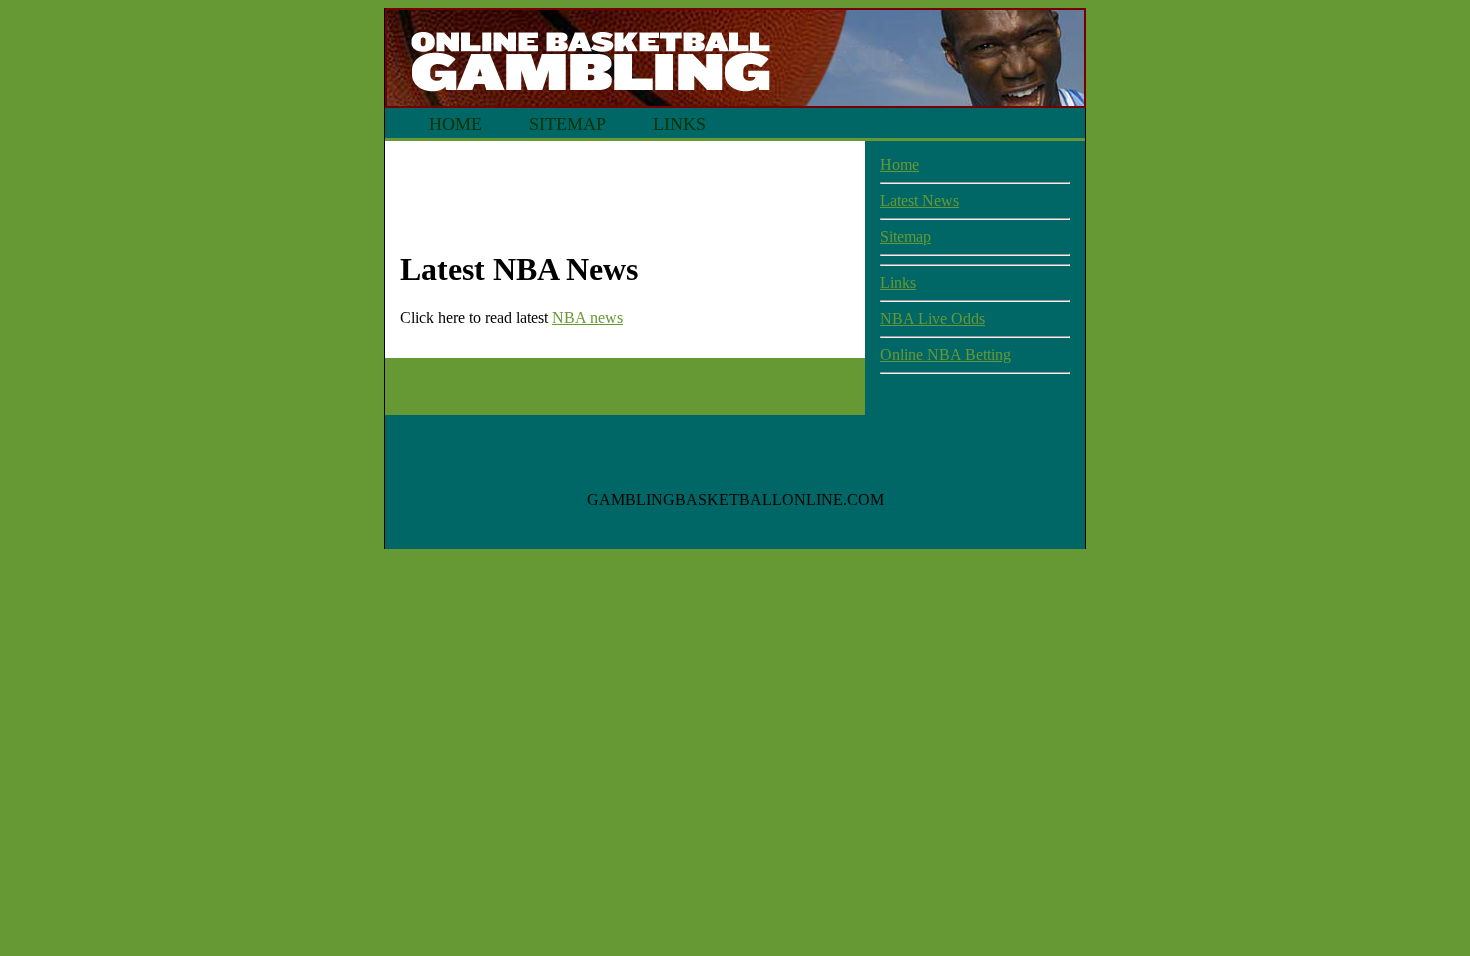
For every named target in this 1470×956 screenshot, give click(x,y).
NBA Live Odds (932, 318)
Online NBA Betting (945, 354)
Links (679, 124)
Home (455, 124)
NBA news (587, 317)
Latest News (919, 200)
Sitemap (567, 124)
